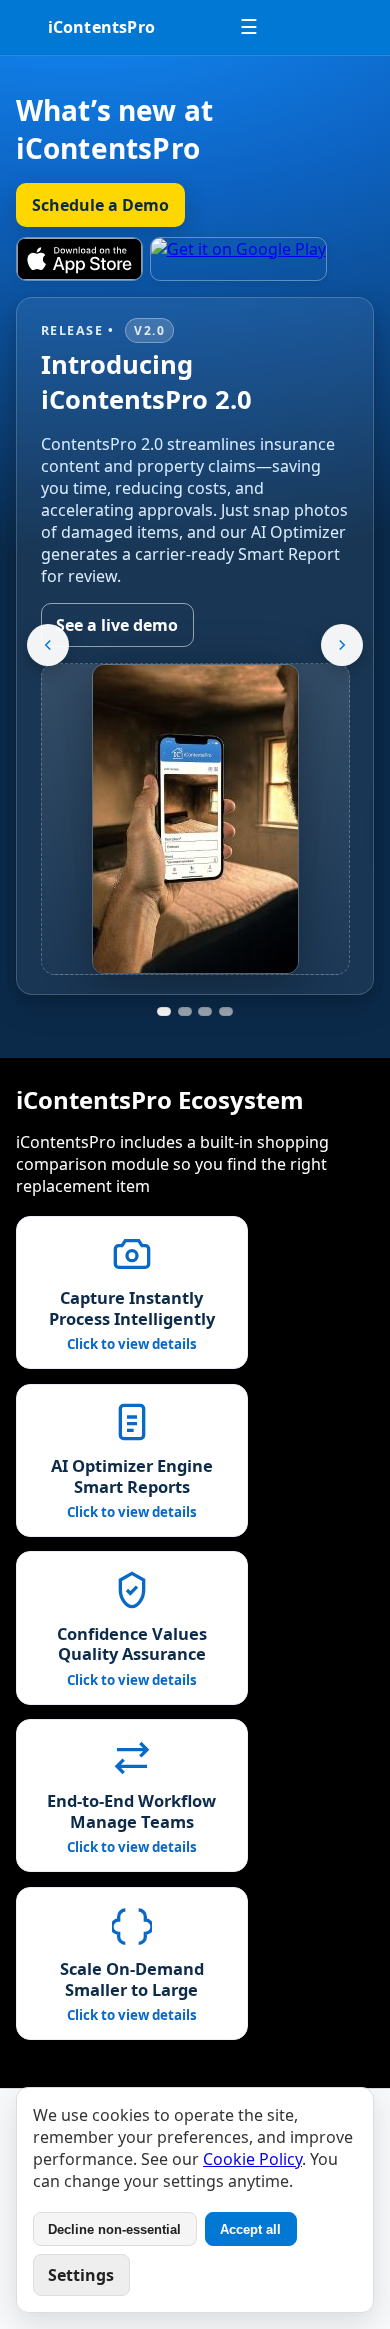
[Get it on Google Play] (238, 259)
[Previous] (48, 645)
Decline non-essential (114, 2229)
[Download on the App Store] (80, 259)
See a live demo (117, 625)
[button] (132, 1292)
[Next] (342, 645)
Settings (81, 2275)
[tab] (164, 1011)
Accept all (250, 2229)
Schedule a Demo (100, 205)
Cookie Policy (252, 2159)
